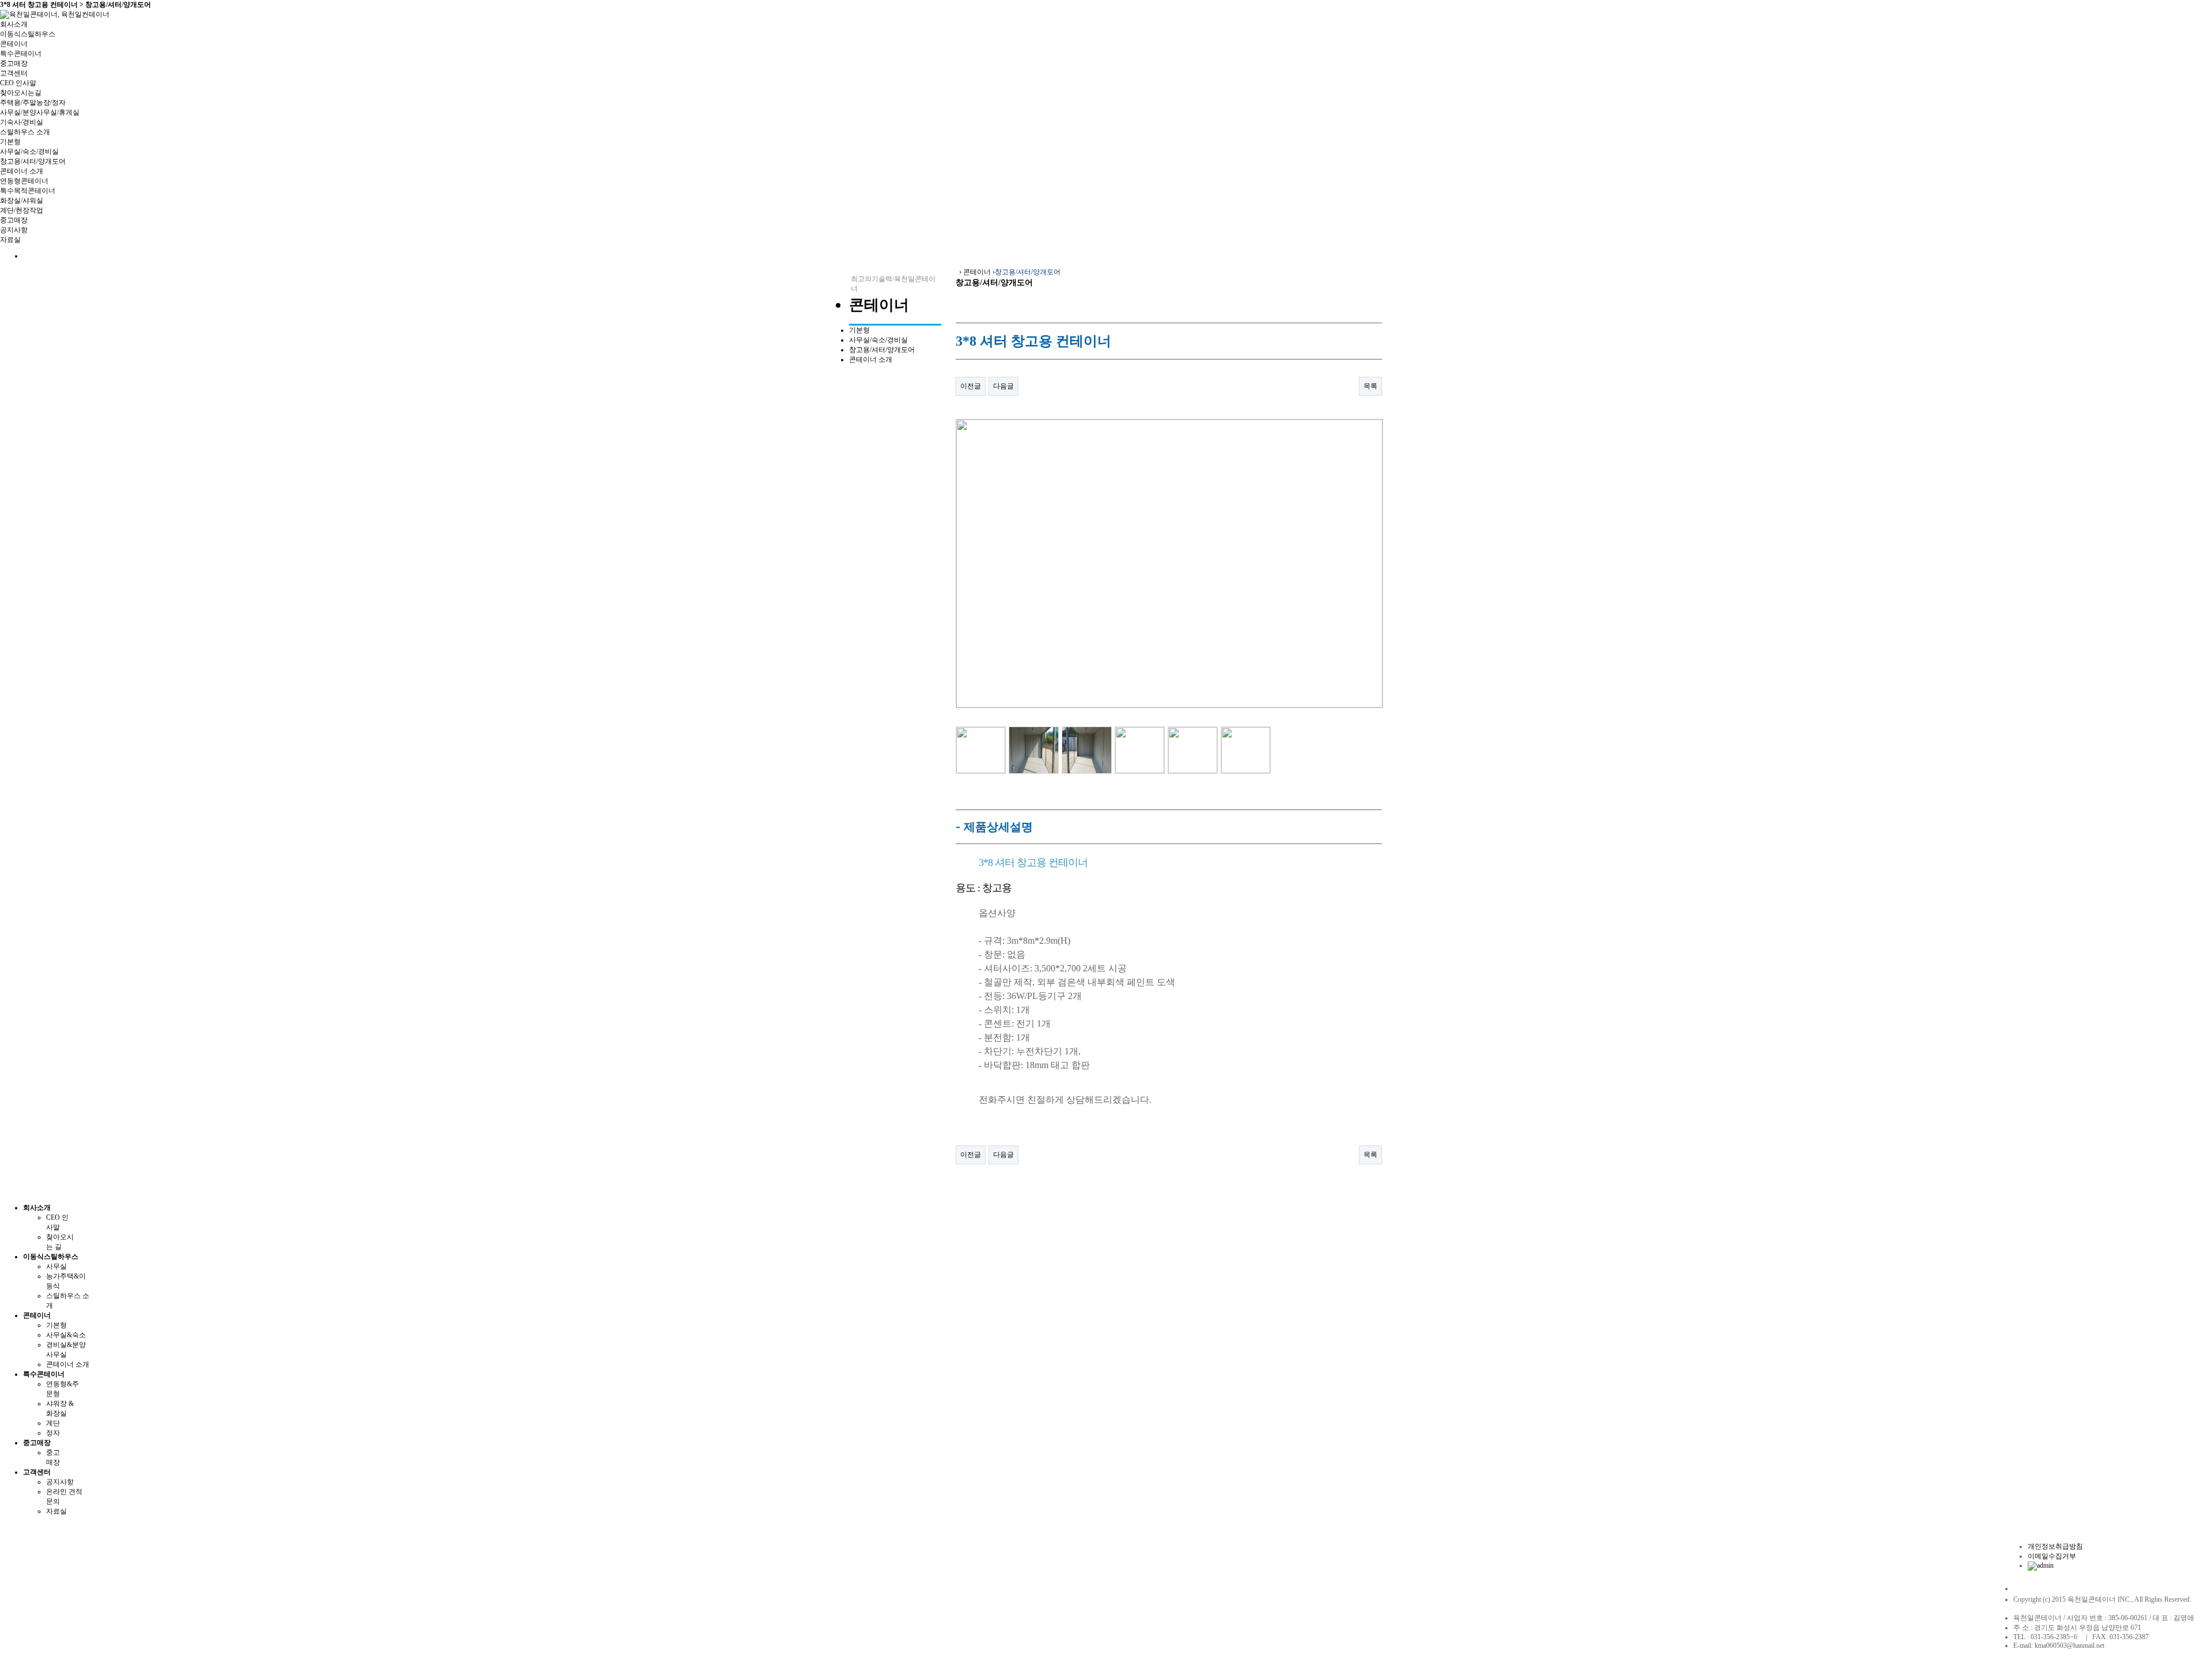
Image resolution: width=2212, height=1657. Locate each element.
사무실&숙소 (66, 1335)
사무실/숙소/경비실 (29, 152)
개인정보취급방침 (2055, 1546)
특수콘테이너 (21, 54)
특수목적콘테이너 (28, 191)
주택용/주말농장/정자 (33, 103)
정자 (53, 1433)
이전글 (971, 386)
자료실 (10, 240)
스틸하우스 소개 (25, 132)
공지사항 (14, 230)
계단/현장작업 (22, 210)
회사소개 (14, 24)
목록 (1370, 386)
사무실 (56, 1266)
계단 (53, 1423)
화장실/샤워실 (22, 200)
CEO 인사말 (18, 83)
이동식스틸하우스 (28, 34)
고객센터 (14, 73)
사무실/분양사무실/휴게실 (40, 112)
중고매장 (14, 63)
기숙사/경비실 (22, 122)
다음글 (1003, 386)
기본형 (10, 142)
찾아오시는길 (21, 93)
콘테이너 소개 (22, 171)
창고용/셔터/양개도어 (33, 161)
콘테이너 (14, 44)
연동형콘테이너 (24, 181)
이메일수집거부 (2052, 1556)
